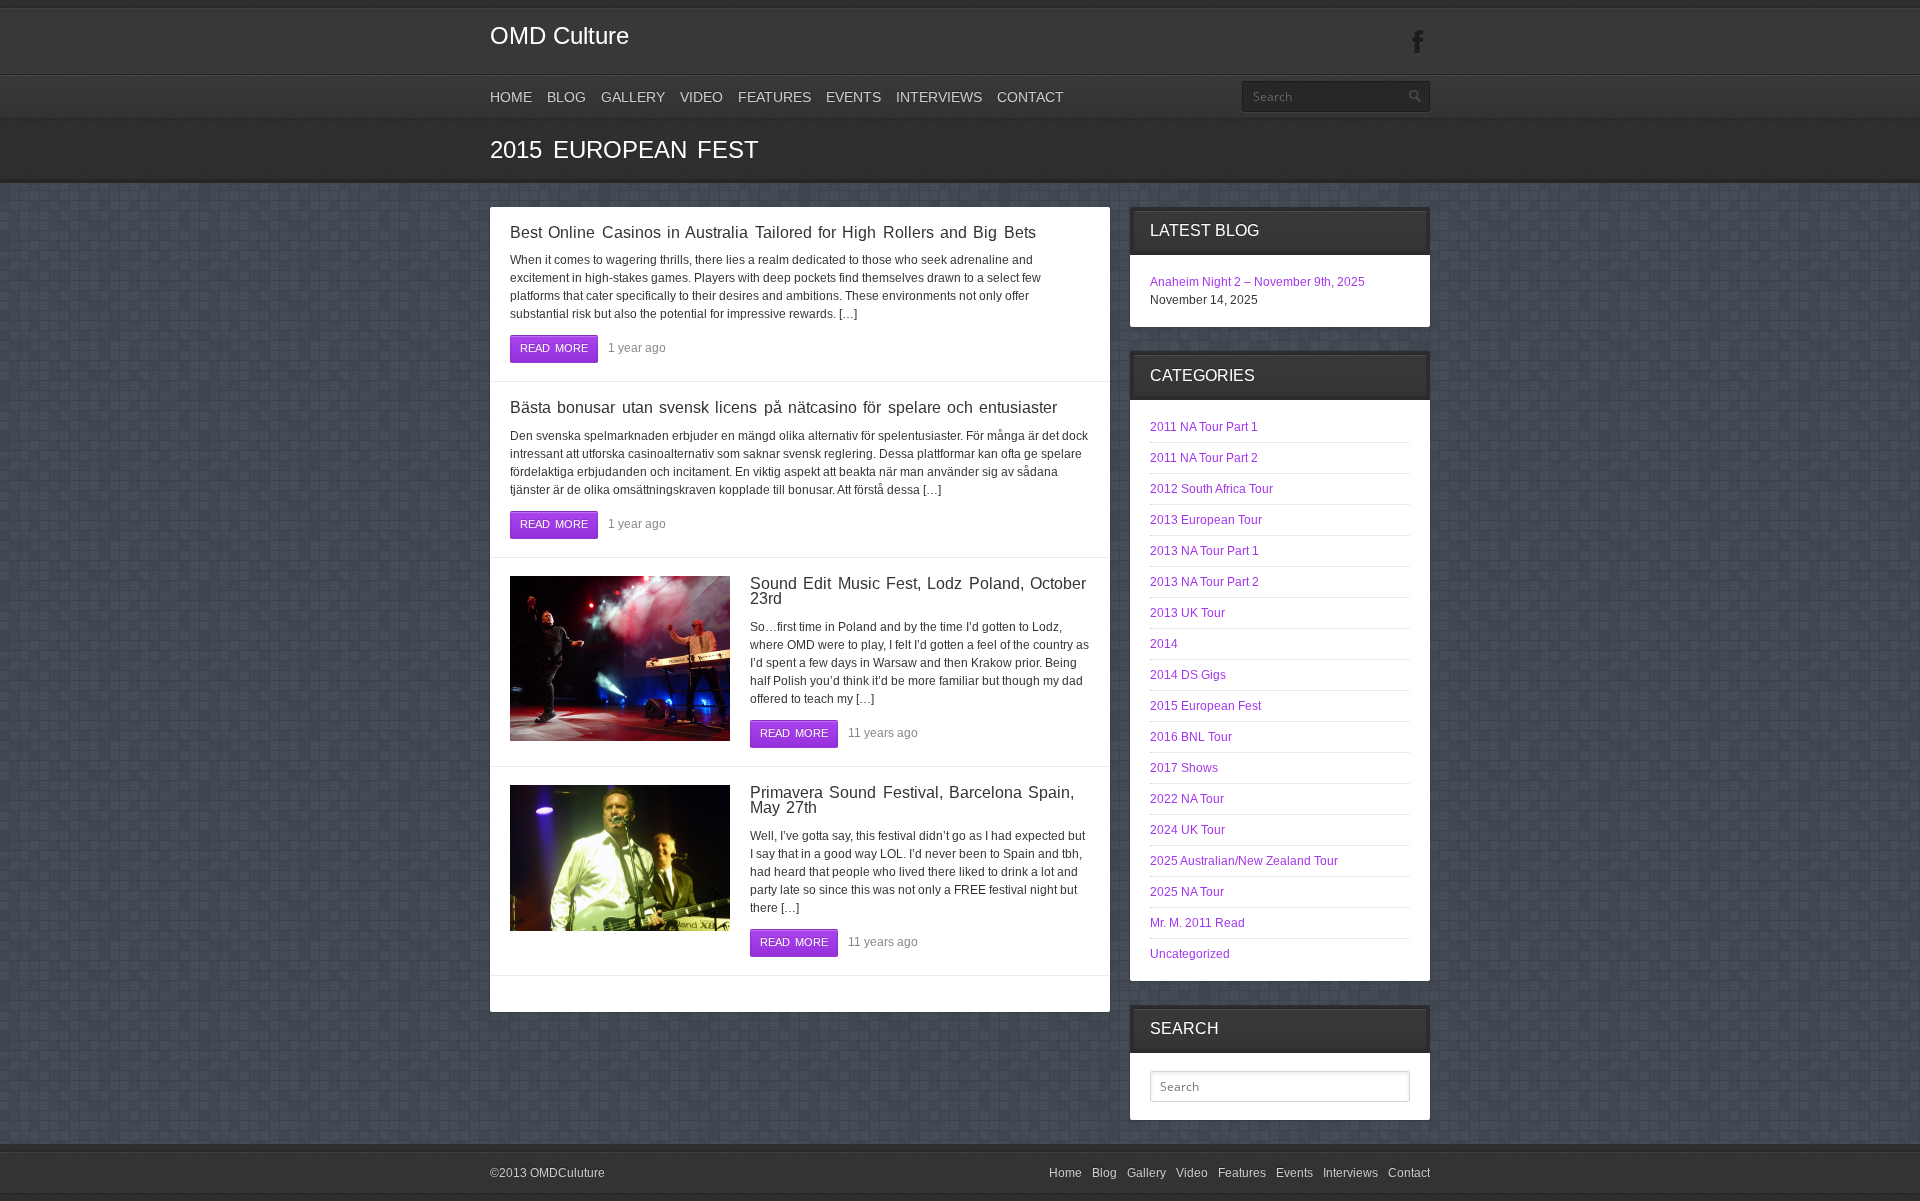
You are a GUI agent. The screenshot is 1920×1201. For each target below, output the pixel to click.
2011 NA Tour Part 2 (1204, 458)
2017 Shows (1184, 768)
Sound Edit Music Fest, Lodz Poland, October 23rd (918, 591)
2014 (1164, 644)
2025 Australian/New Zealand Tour (1244, 861)
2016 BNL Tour (1191, 737)
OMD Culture (559, 35)
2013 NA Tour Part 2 (1204, 582)
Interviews (939, 97)
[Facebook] (1418, 42)
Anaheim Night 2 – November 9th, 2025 (1257, 282)
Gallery (633, 97)
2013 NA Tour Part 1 (1204, 551)
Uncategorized (1190, 954)
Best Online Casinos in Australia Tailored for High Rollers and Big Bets (773, 232)
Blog (566, 97)
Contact (1030, 97)
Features (774, 97)
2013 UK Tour (1187, 613)
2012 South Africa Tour (1211, 489)
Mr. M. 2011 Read (1197, 923)
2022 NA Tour (1187, 799)
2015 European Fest (1205, 706)
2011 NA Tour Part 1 (1204, 427)
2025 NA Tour (1187, 892)
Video (701, 97)
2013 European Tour (1206, 520)
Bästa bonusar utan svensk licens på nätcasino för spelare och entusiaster (783, 407)
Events (853, 97)
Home (511, 97)
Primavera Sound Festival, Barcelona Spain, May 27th (912, 800)
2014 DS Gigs (1188, 675)
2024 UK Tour (1187, 830)
